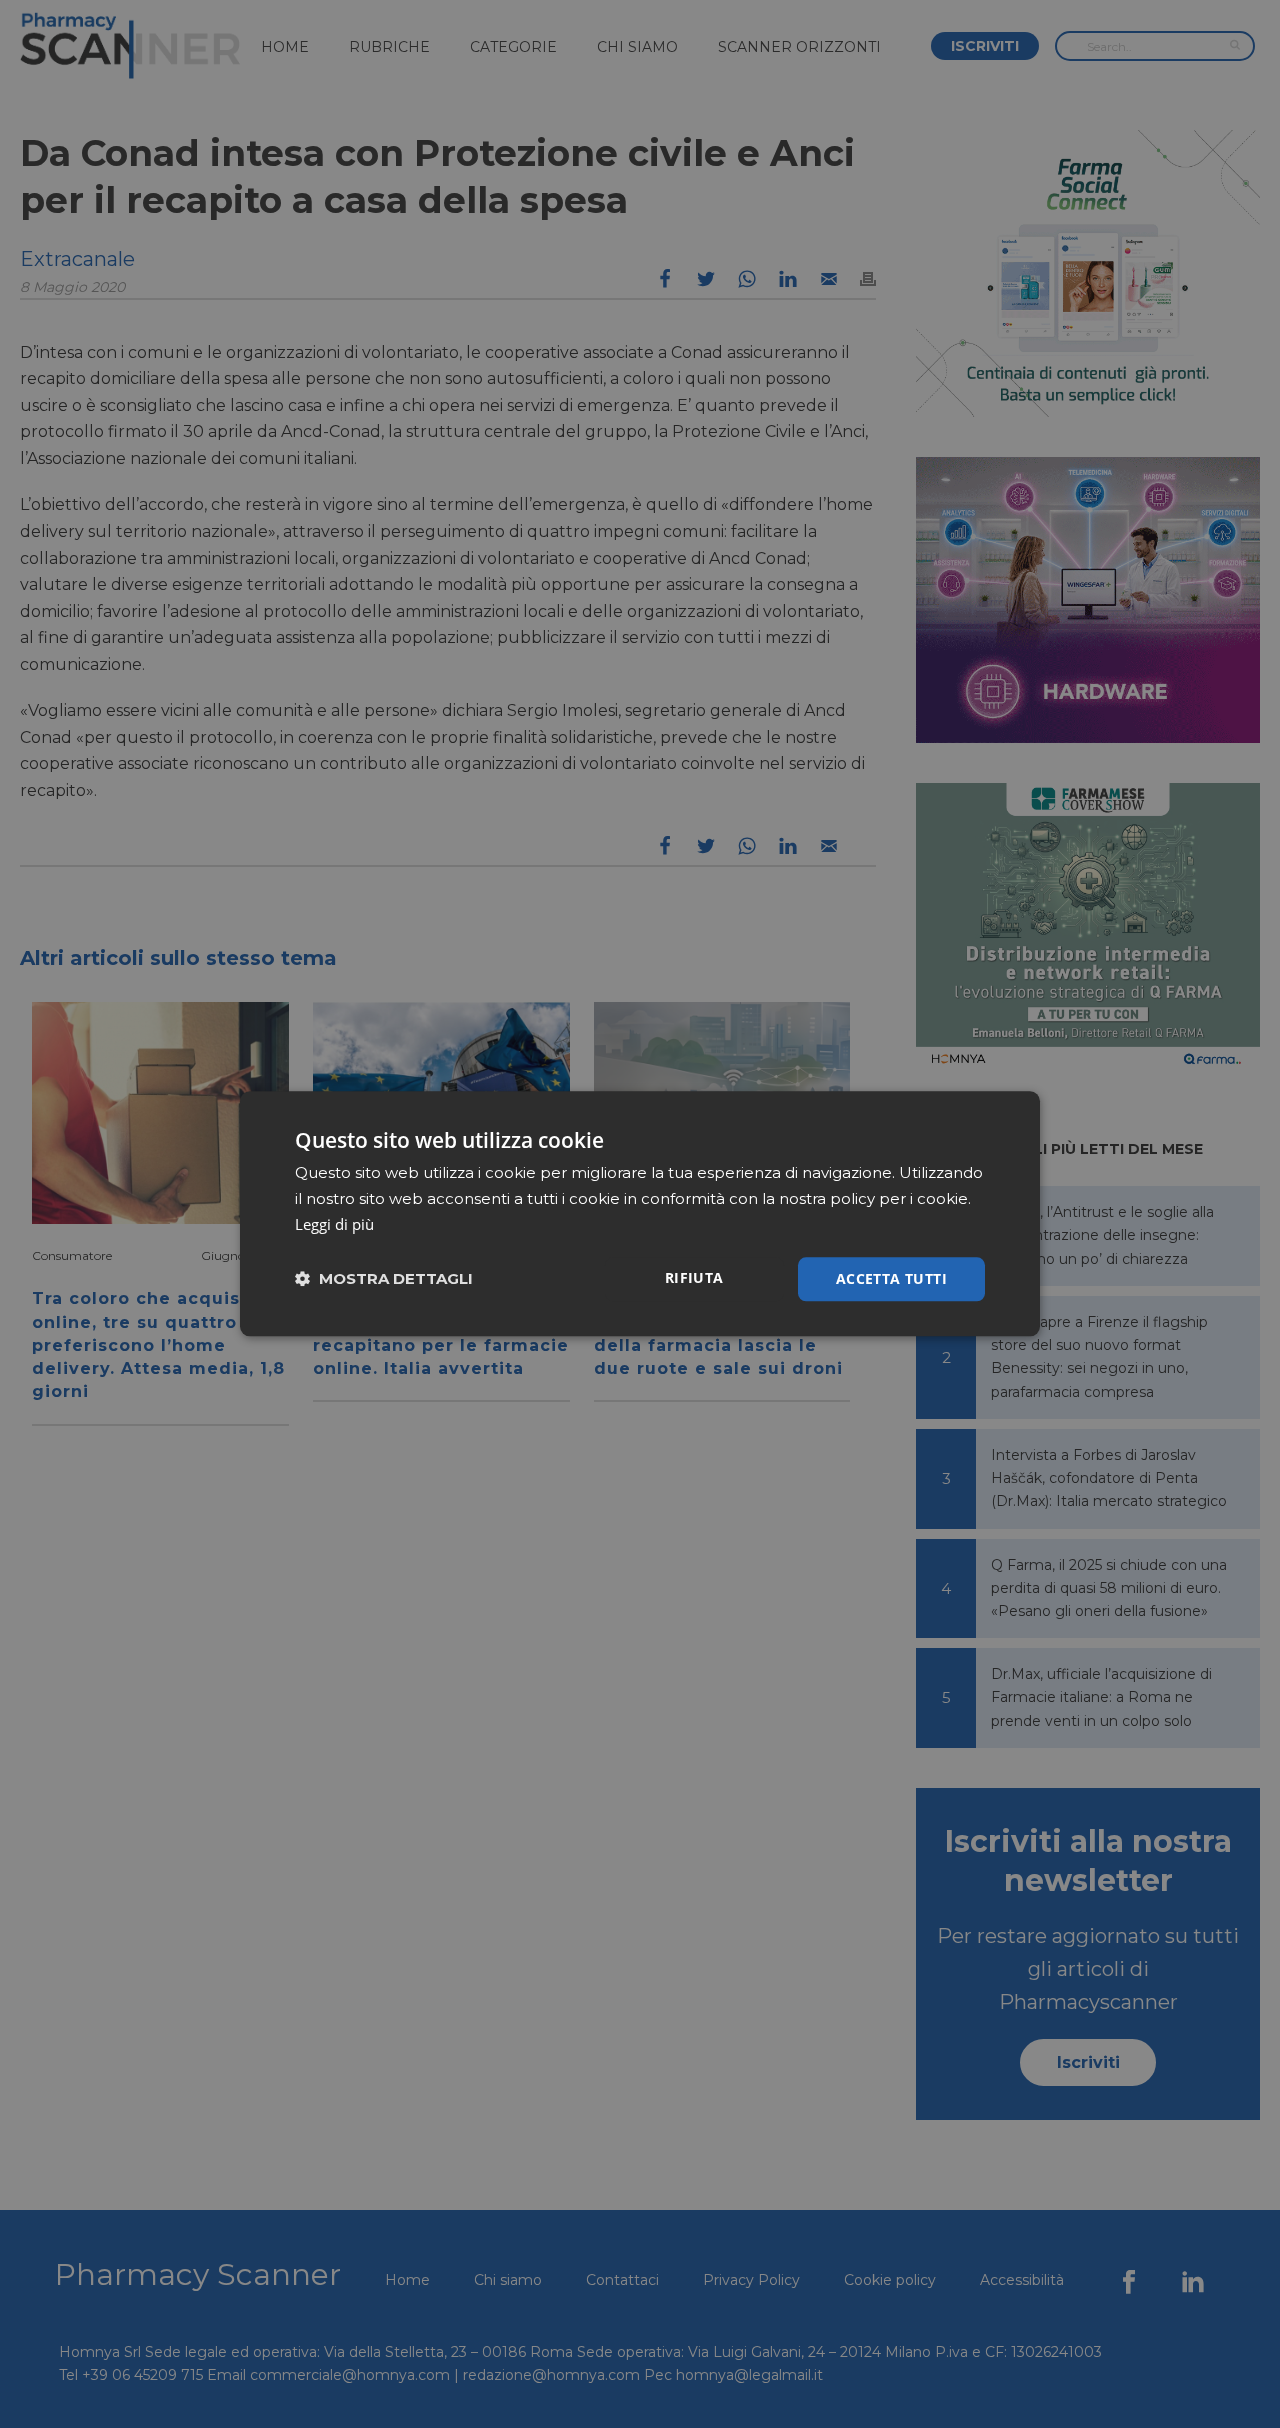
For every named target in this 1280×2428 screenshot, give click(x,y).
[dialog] (640, 1213)
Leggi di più (334, 1224)
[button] (384, 1279)
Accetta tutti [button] (891, 1278)
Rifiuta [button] (694, 1277)
